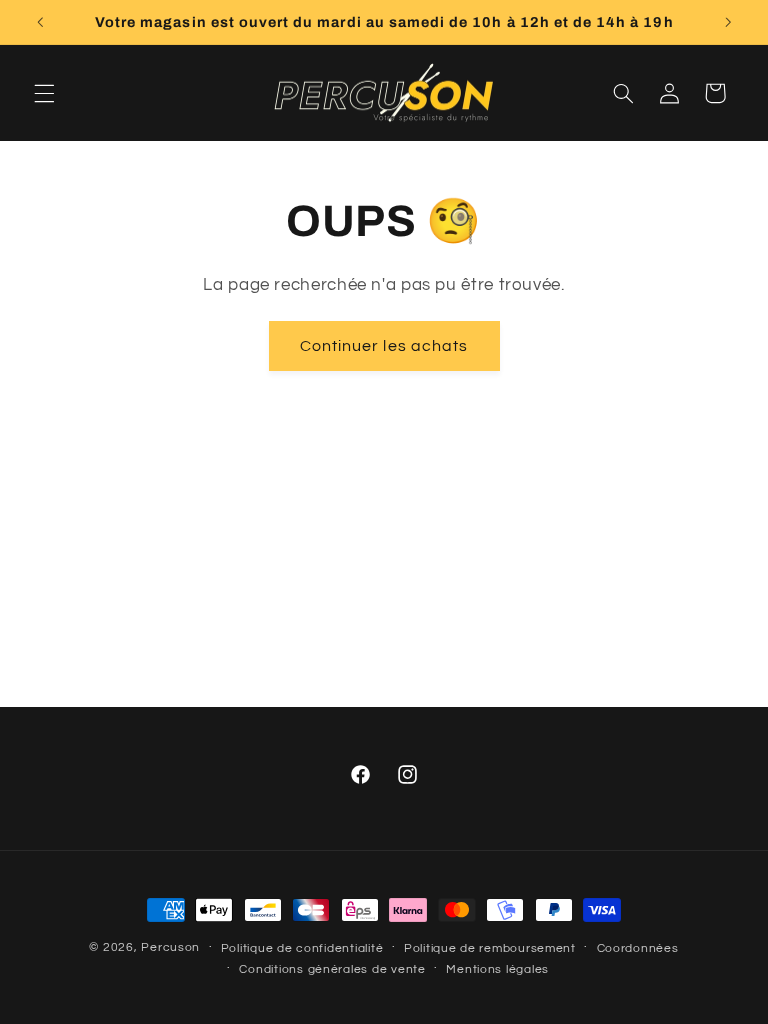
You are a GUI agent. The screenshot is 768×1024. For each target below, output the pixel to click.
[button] (44, 93)
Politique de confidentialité (302, 948)
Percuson (170, 947)
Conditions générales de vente (332, 969)
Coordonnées (638, 948)
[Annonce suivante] (728, 22)
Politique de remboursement (490, 948)
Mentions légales (497, 969)
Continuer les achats (384, 346)
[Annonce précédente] (40, 22)
